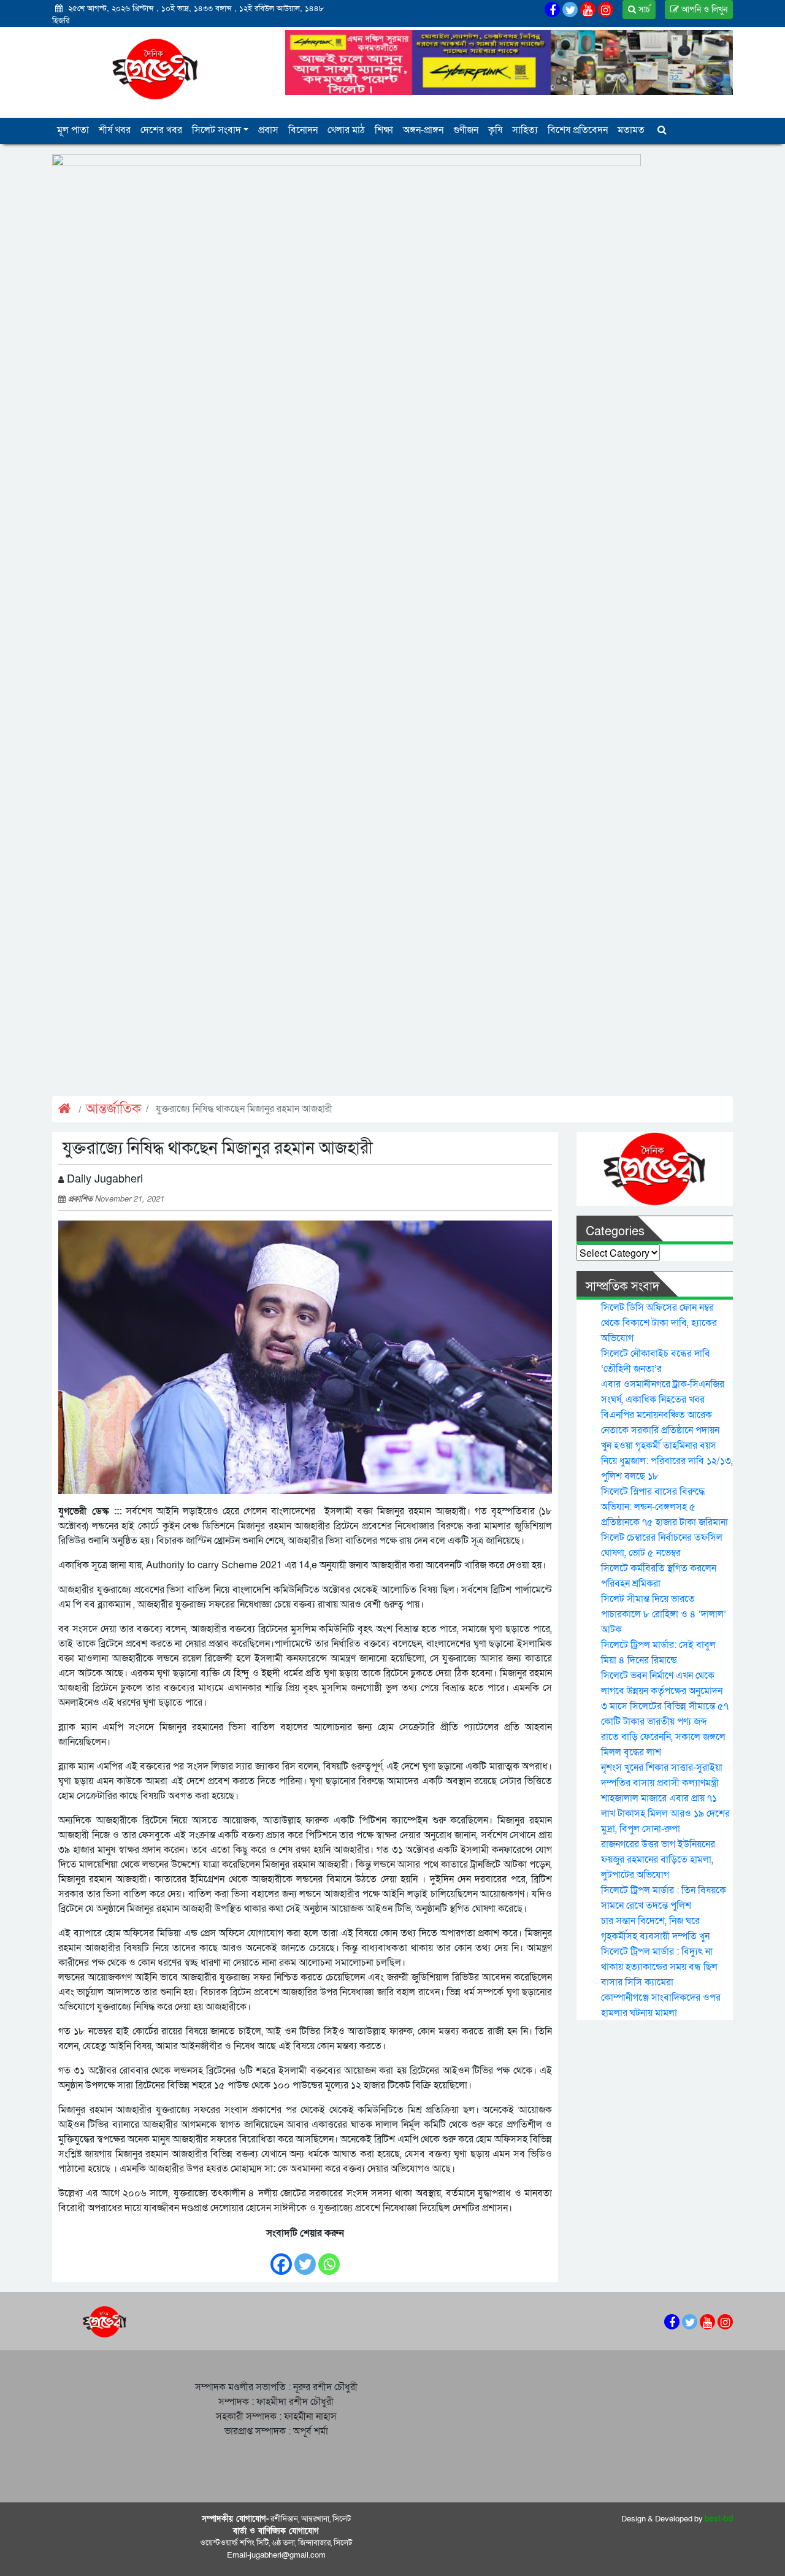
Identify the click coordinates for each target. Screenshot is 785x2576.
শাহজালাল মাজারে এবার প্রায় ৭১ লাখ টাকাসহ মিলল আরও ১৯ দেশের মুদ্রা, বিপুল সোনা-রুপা (665, 1814)
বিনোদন (303, 130)
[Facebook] (281, 2258)
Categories (615, 1232)
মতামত (631, 130)
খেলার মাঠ (346, 130)
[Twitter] (305, 2258)
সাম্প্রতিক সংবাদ (622, 1287)
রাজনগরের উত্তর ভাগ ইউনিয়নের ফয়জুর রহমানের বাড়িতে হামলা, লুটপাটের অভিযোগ (658, 1860)
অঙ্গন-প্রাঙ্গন (423, 130)
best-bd (719, 2519)
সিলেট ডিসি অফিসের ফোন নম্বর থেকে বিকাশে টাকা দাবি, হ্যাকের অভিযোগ (659, 1323)
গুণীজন (466, 130)
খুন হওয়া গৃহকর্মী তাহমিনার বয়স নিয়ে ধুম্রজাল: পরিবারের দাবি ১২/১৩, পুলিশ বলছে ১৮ (667, 1461)
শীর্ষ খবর (115, 130)
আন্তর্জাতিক (113, 1109)
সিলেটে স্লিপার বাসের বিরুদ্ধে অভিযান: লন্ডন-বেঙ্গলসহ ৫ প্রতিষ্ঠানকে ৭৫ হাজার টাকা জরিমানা (664, 1507)
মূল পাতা (73, 130)
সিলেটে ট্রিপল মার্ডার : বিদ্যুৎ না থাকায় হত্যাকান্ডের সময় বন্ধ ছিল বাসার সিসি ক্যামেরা (659, 1967)
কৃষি (495, 130)
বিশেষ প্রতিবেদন (578, 130)
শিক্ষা (384, 130)
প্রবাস (268, 130)
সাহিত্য (525, 130)
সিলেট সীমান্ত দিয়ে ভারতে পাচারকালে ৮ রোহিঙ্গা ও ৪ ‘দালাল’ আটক (664, 1614)
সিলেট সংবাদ (216, 130)
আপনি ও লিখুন (703, 10)
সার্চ (643, 10)
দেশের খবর (161, 130)
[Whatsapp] (329, 2258)
